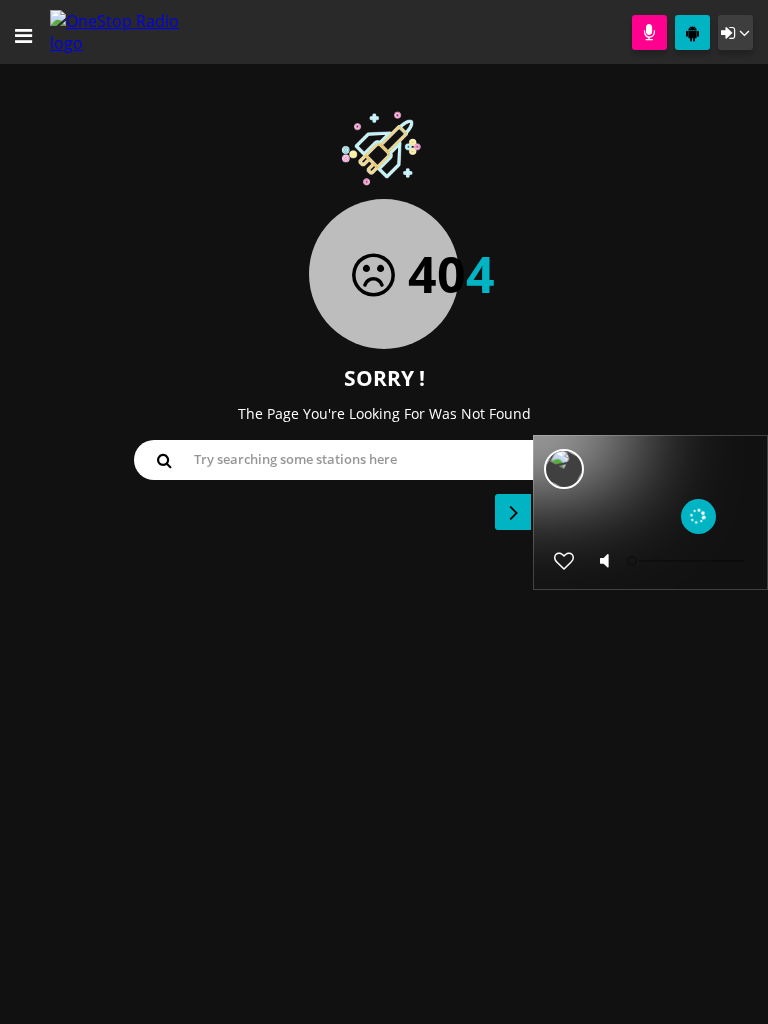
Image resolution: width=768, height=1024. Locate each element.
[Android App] (692, 32)
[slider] (688, 561)
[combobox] (384, 459)
